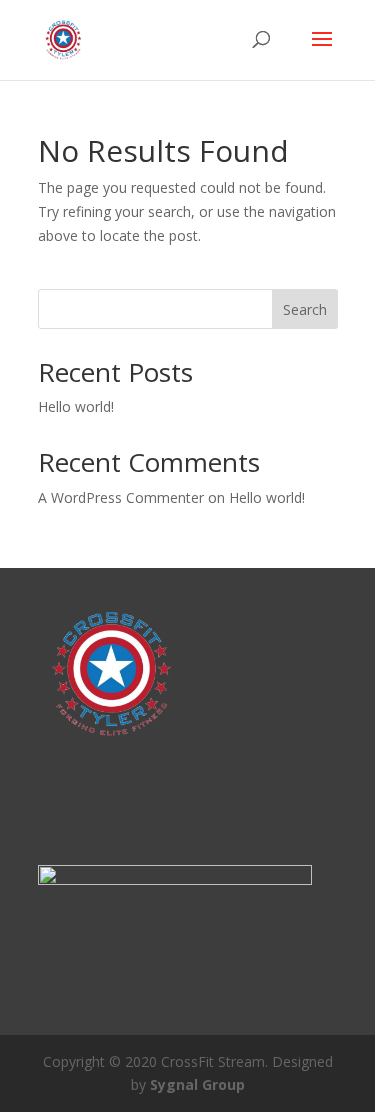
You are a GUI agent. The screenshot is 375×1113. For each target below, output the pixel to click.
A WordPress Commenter (121, 497)
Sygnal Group (197, 1084)
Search (305, 309)
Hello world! (76, 406)
